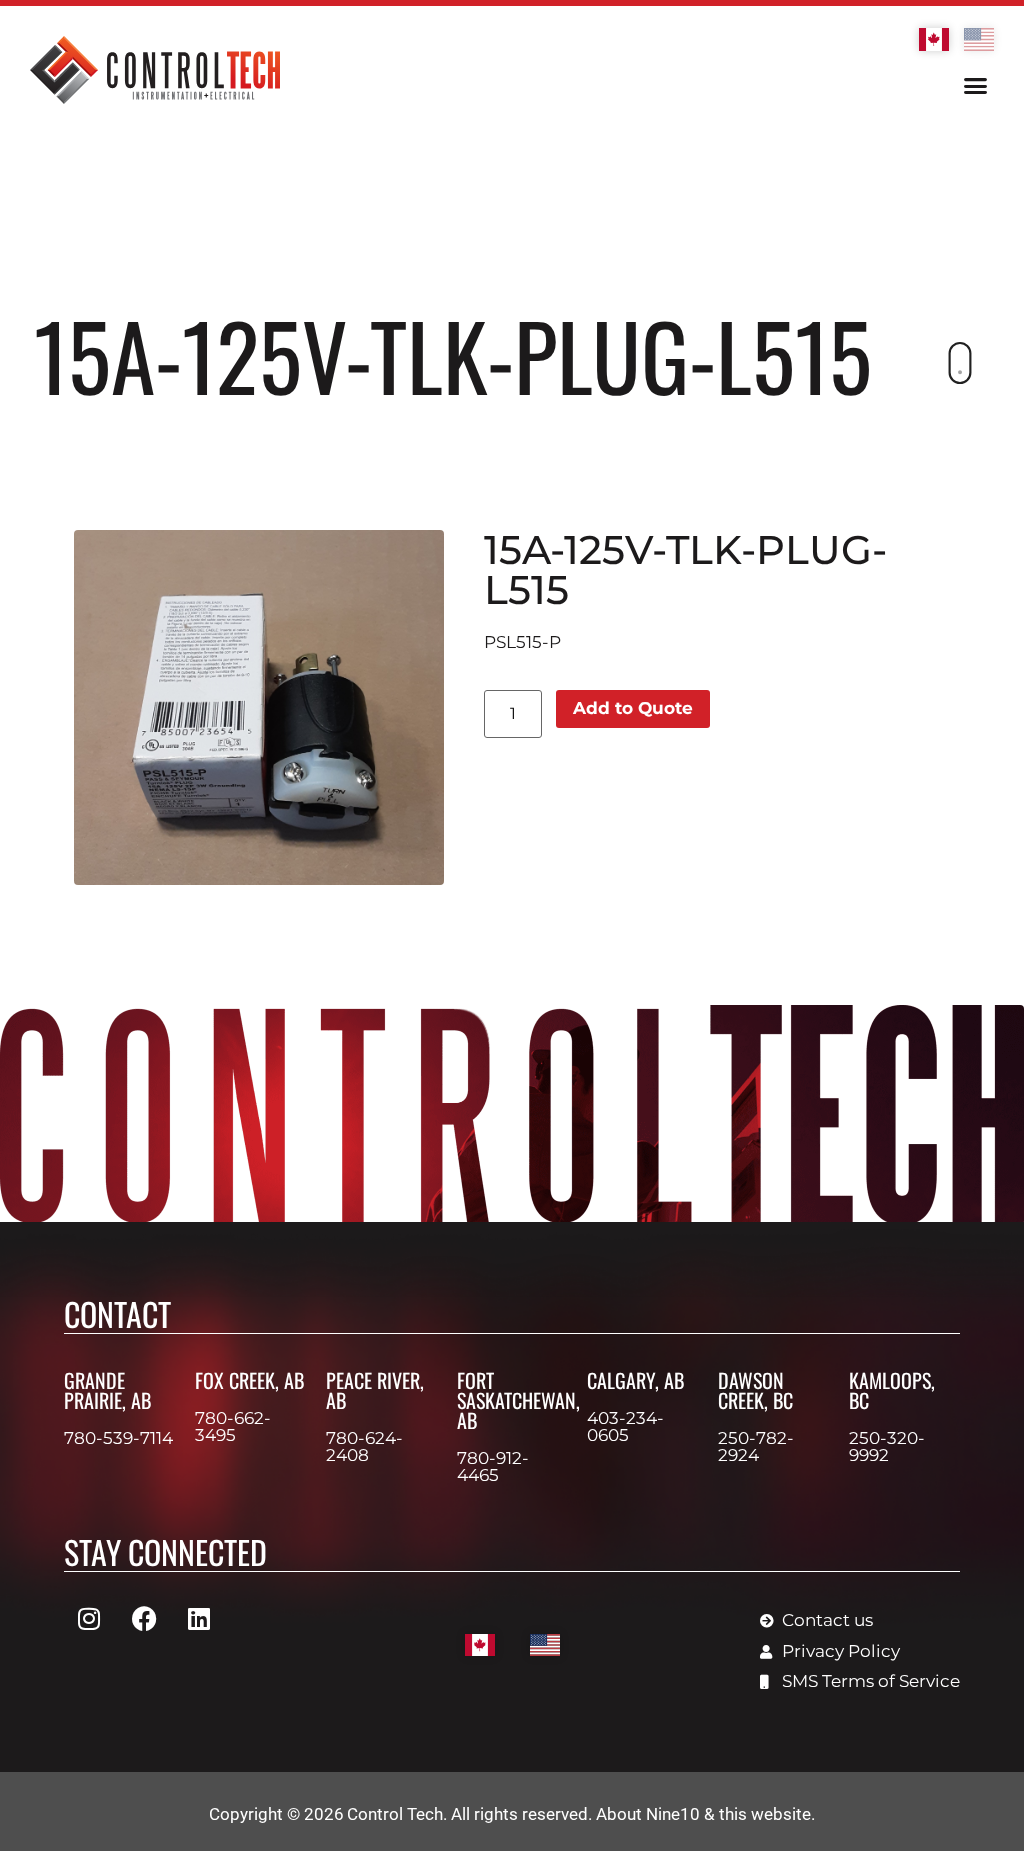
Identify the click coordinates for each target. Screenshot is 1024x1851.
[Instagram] (89, 1618)
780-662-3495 (233, 1426)
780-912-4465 (493, 1466)
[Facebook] (144, 1618)
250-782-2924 (756, 1446)
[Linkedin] (199, 1618)
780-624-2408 (364, 1446)
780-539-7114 (118, 1438)
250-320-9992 (887, 1446)
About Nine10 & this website (703, 1814)
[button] (975, 86)
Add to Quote (633, 708)
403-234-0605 (625, 1426)
